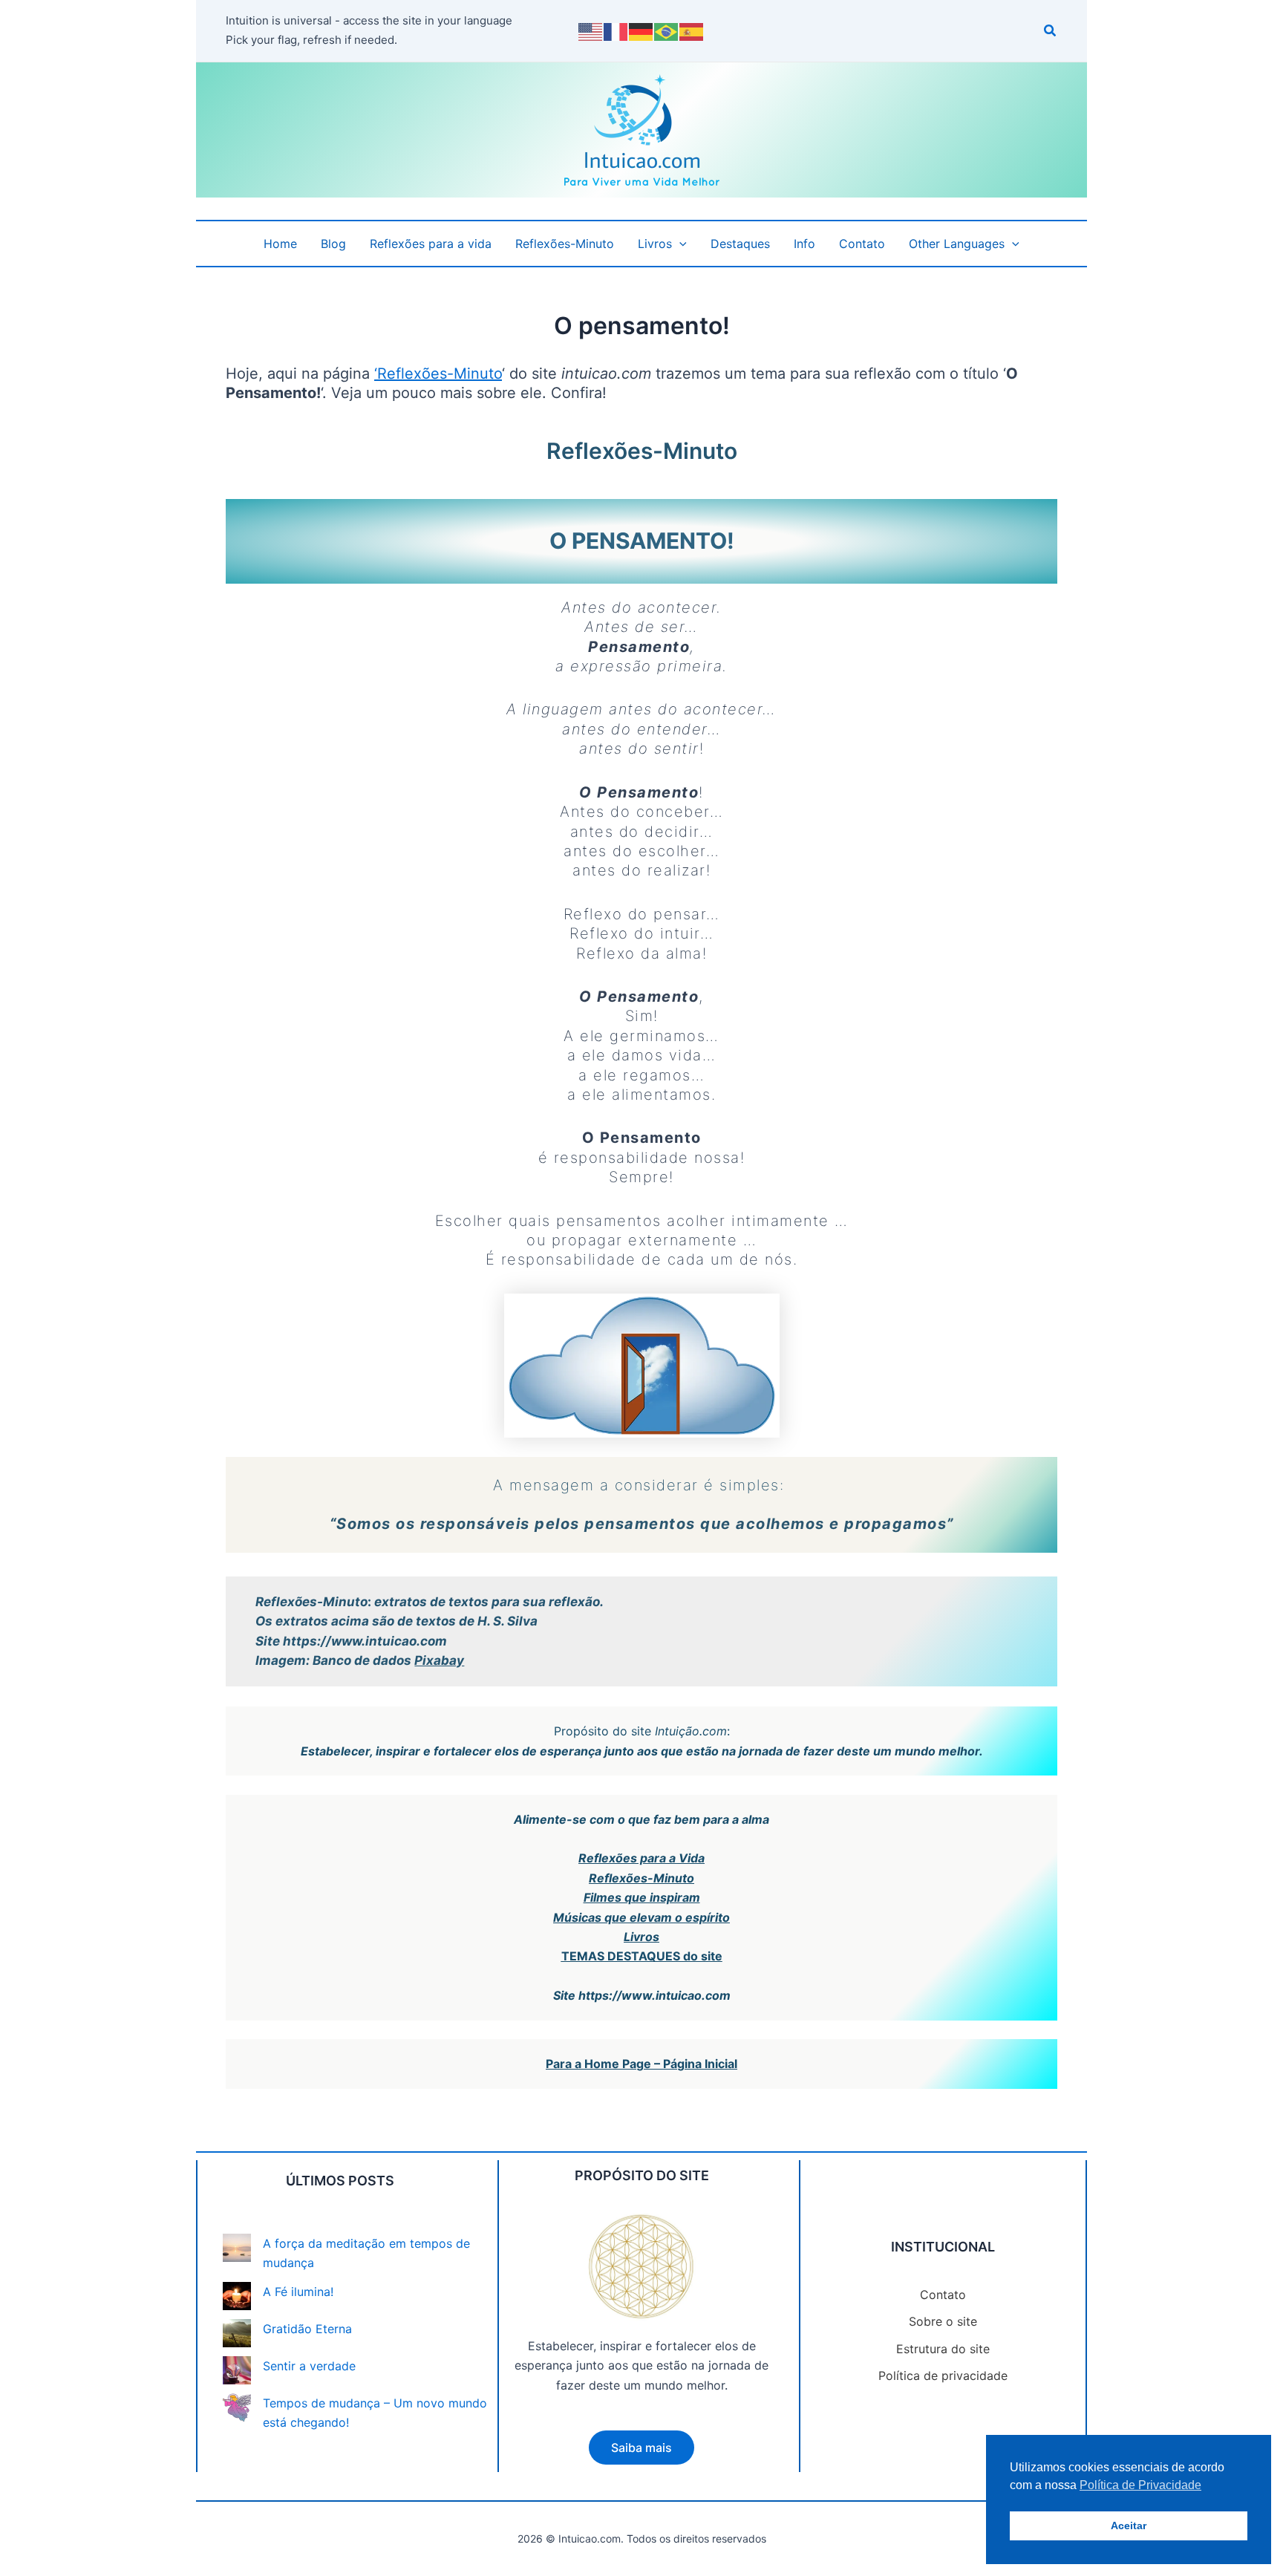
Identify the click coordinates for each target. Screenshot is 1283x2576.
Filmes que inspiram (642, 1897)
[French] (616, 30)
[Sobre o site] (943, 2321)
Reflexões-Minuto (641, 1878)
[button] (1051, 32)
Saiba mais (641, 2448)
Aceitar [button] (1129, 2526)
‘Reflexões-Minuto (438, 374)
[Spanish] (692, 30)
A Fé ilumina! (298, 2292)
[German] (641, 30)
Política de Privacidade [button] (1140, 2485)
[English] (591, 30)
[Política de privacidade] (943, 2376)
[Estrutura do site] (943, 2349)
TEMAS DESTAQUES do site (642, 1956)
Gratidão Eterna (307, 2329)
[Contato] (943, 2295)
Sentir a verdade (309, 2366)
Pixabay (439, 1660)
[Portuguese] (667, 30)
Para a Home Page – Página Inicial (641, 2064)
